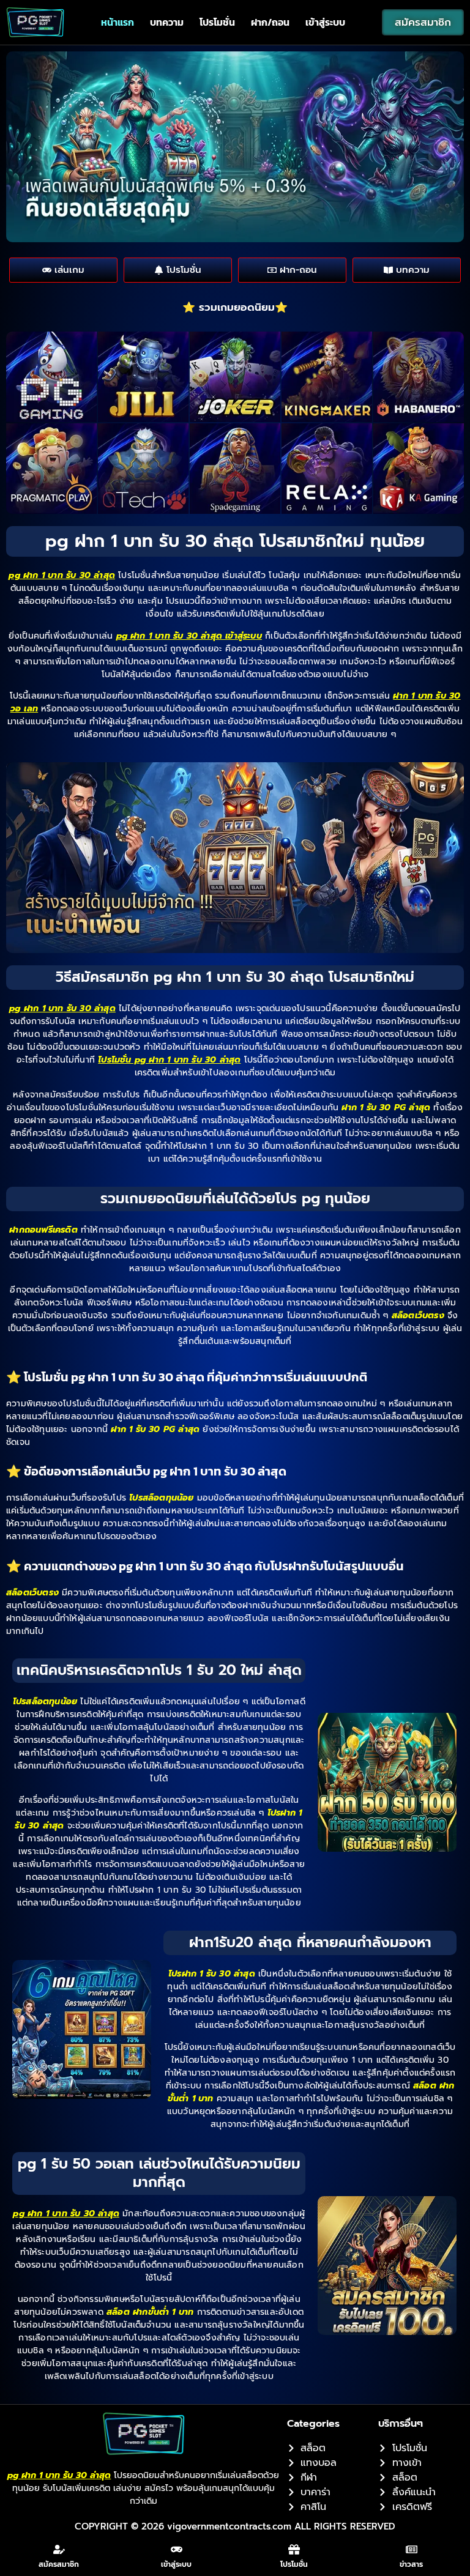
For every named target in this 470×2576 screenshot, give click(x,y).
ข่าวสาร (411, 2564)
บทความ (167, 22)
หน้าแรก (117, 22)
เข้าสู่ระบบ (325, 22)
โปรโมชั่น (217, 22)
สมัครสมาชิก (59, 2564)
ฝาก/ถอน (270, 22)
